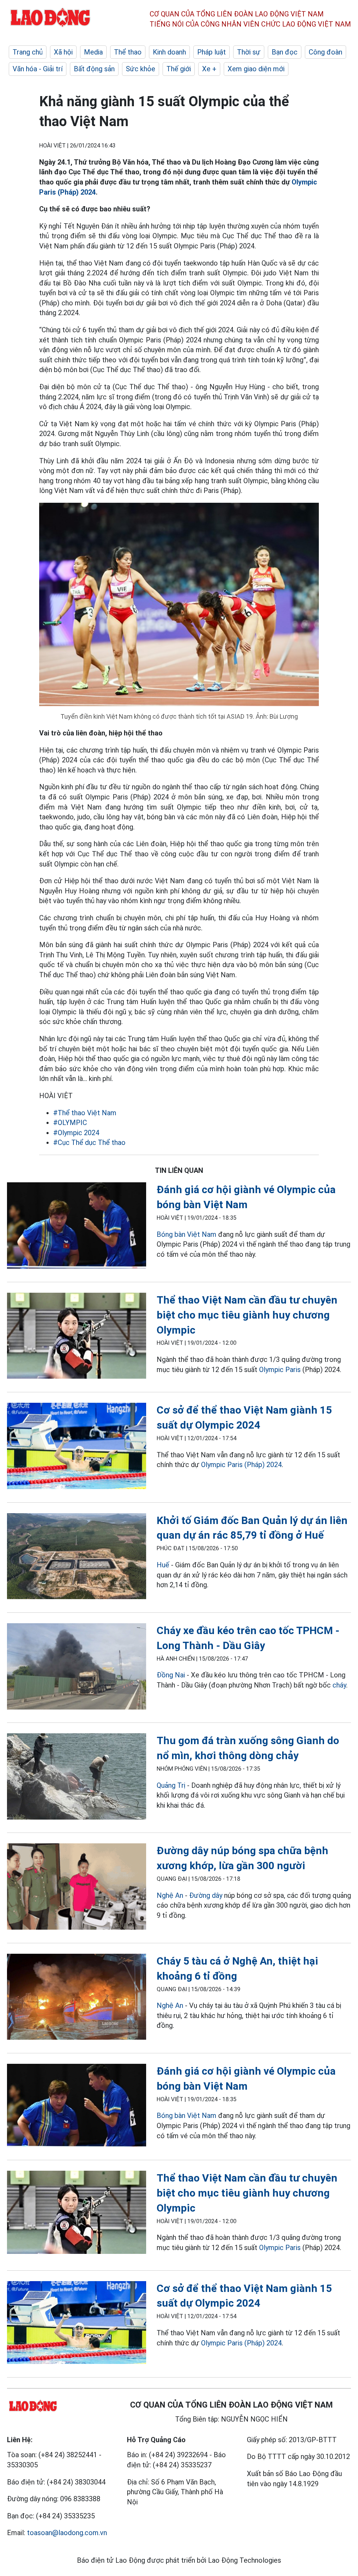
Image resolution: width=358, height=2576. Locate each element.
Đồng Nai (171, 1675)
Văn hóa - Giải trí (38, 69)
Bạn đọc (285, 52)
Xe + (209, 69)
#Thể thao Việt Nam (85, 1113)
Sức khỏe (141, 69)
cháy (339, 1685)
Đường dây (206, 1895)
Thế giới (179, 69)
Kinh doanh (169, 52)
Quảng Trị (171, 1785)
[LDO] (77, 1227)
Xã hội (63, 52)
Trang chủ (28, 52)
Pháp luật (212, 52)
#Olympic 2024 (76, 1133)
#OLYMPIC (70, 1123)
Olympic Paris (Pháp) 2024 (241, 1465)
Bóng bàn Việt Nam (187, 1234)
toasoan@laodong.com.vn (67, 2533)
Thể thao (128, 52)
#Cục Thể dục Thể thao (89, 1142)
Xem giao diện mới (256, 69)
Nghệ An (170, 1895)
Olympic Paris (280, 1370)
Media (93, 52)
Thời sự (249, 52)
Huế (163, 1565)
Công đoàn (325, 52)
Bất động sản (94, 69)
